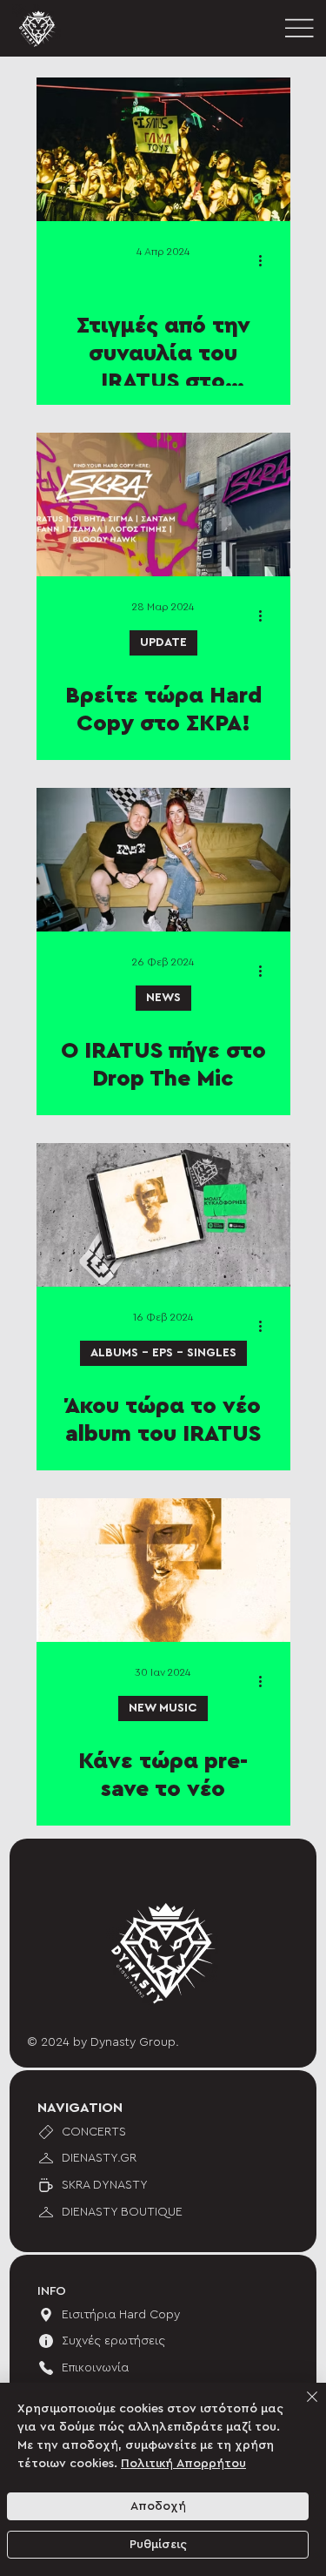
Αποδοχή (158, 2506)
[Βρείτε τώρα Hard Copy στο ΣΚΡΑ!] (163, 504)
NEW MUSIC (163, 1708)
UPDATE (163, 642)
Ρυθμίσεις (158, 2545)
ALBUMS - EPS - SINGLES (163, 1353)
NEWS (163, 998)
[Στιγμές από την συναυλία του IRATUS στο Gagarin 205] (163, 149)
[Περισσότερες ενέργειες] (267, 260)
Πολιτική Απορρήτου (183, 2464)
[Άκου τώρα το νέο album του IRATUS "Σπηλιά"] (163, 1215)
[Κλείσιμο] (302, 2407)
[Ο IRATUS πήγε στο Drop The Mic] (163, 860)
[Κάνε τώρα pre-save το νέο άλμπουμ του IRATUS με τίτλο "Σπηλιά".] (163, 1570)
